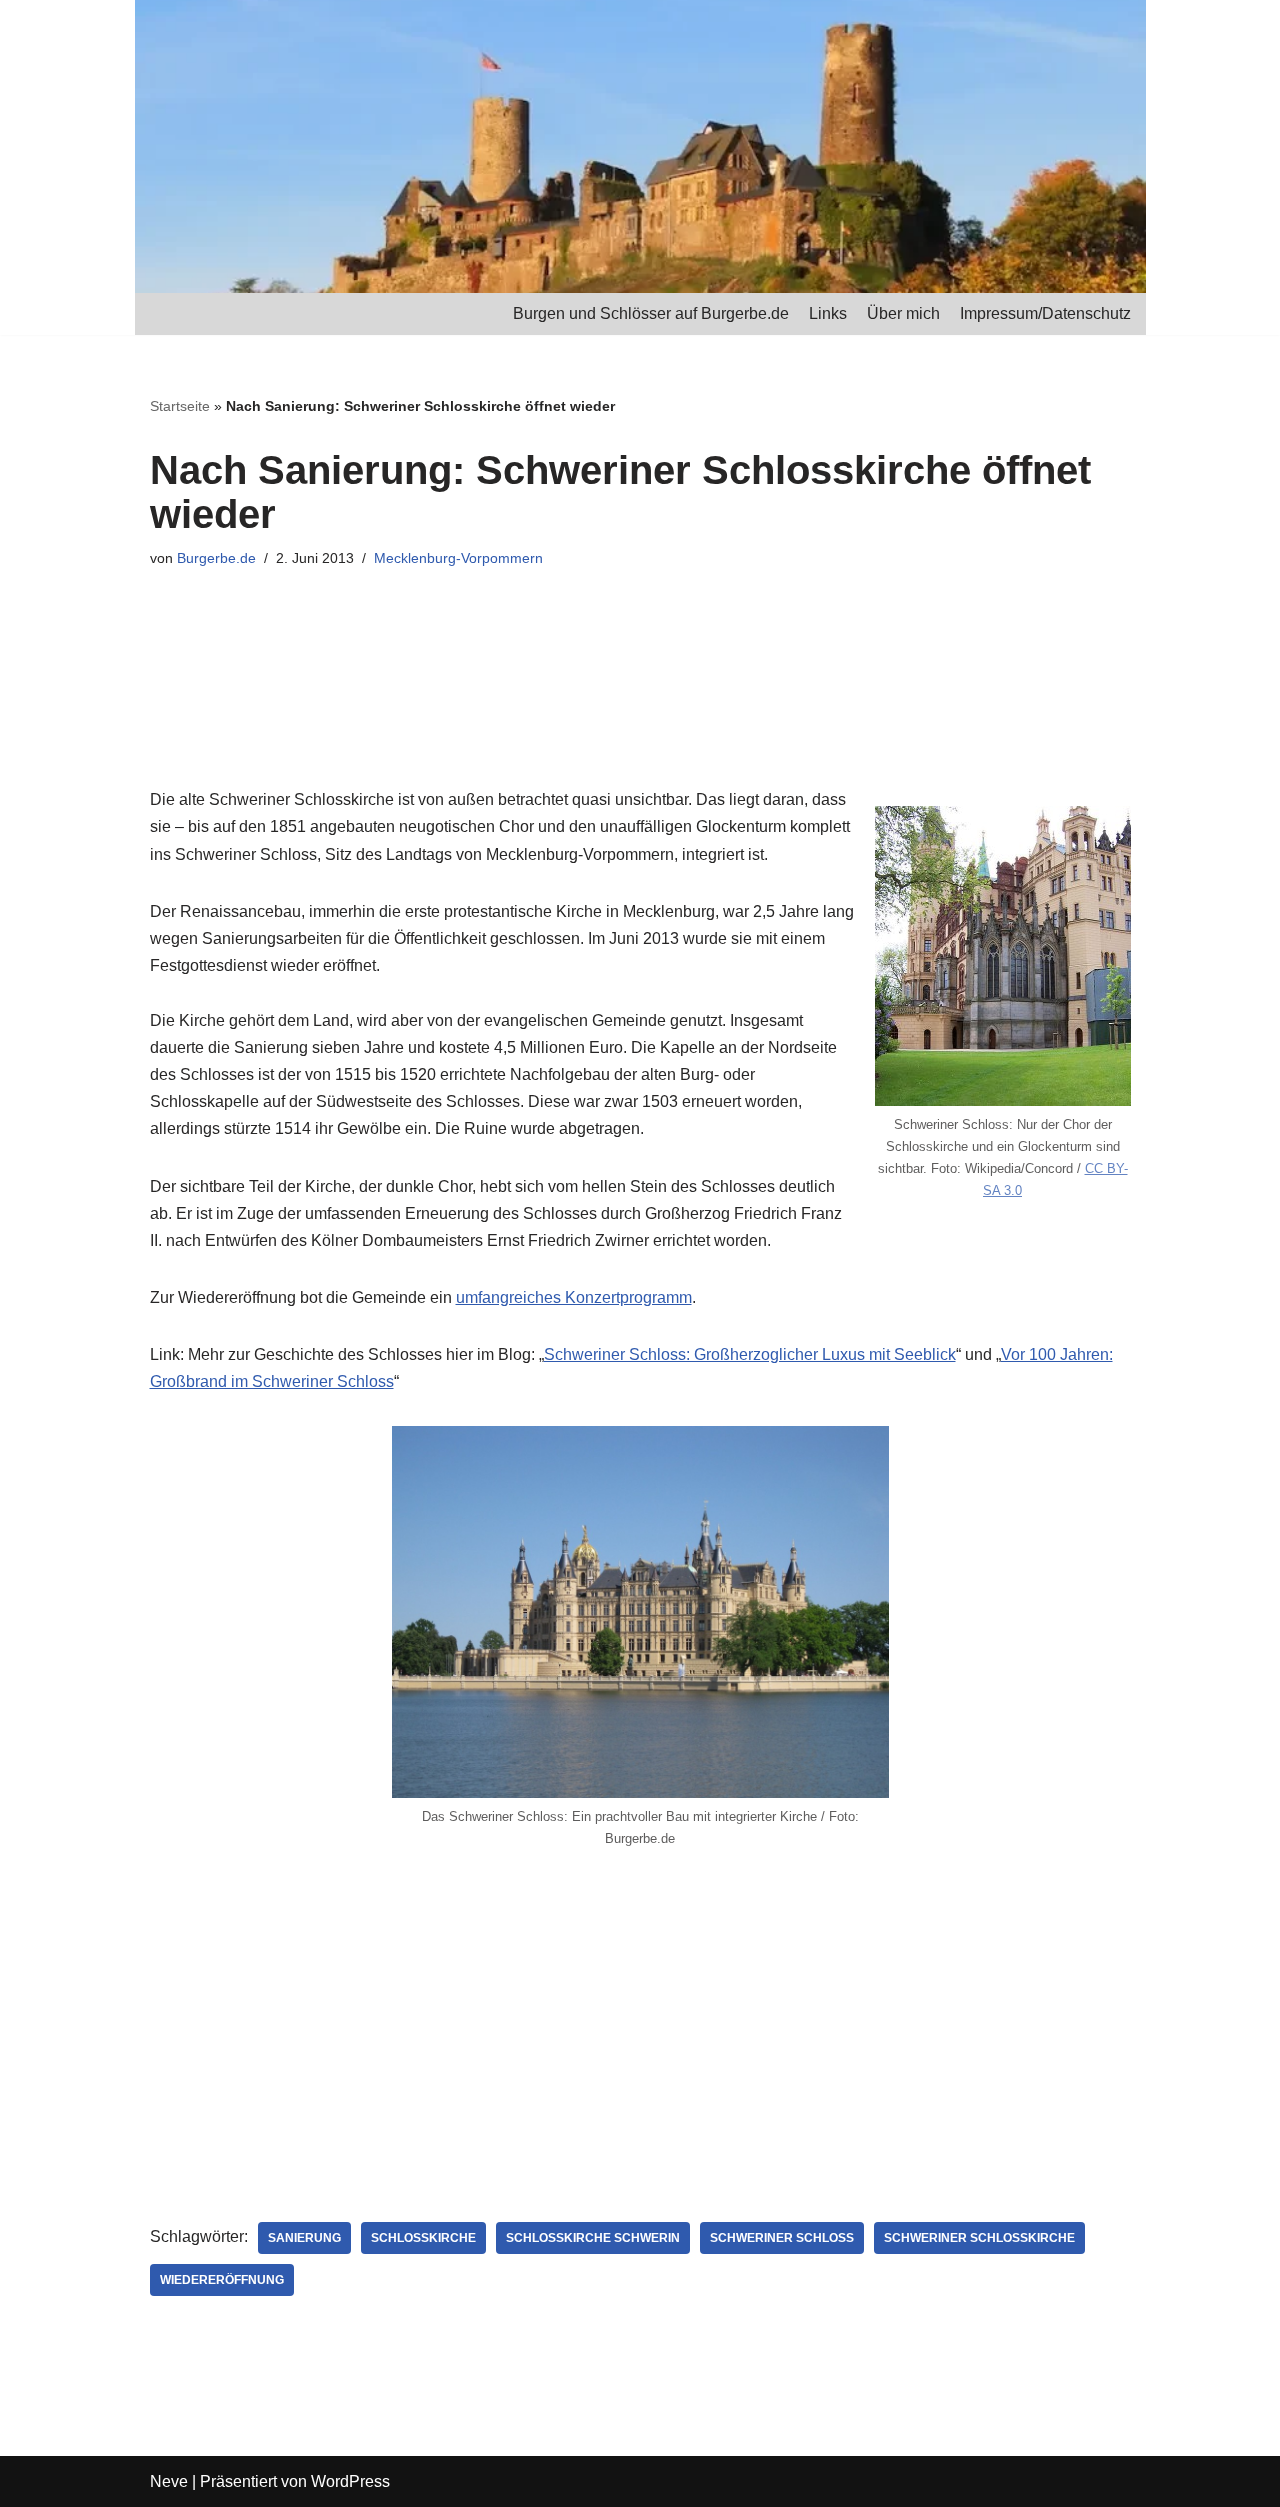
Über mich (903, 313)
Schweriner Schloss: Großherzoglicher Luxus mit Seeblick (750, 1354)
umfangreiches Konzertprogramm (574, 1297)
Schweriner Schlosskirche (979, 2238)
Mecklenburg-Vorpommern (458, 558)
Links (828, 313)
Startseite (180, 406)
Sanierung (304, 2238)
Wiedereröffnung (222, 2280)
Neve (169, 2481)
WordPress (350, 2481)
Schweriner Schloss (782, 2238)
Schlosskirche (423, 2238)
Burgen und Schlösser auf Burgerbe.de (651, 313)
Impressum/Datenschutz (1045, 313)
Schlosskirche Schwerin (593, 2238)
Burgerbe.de (216, 558)
